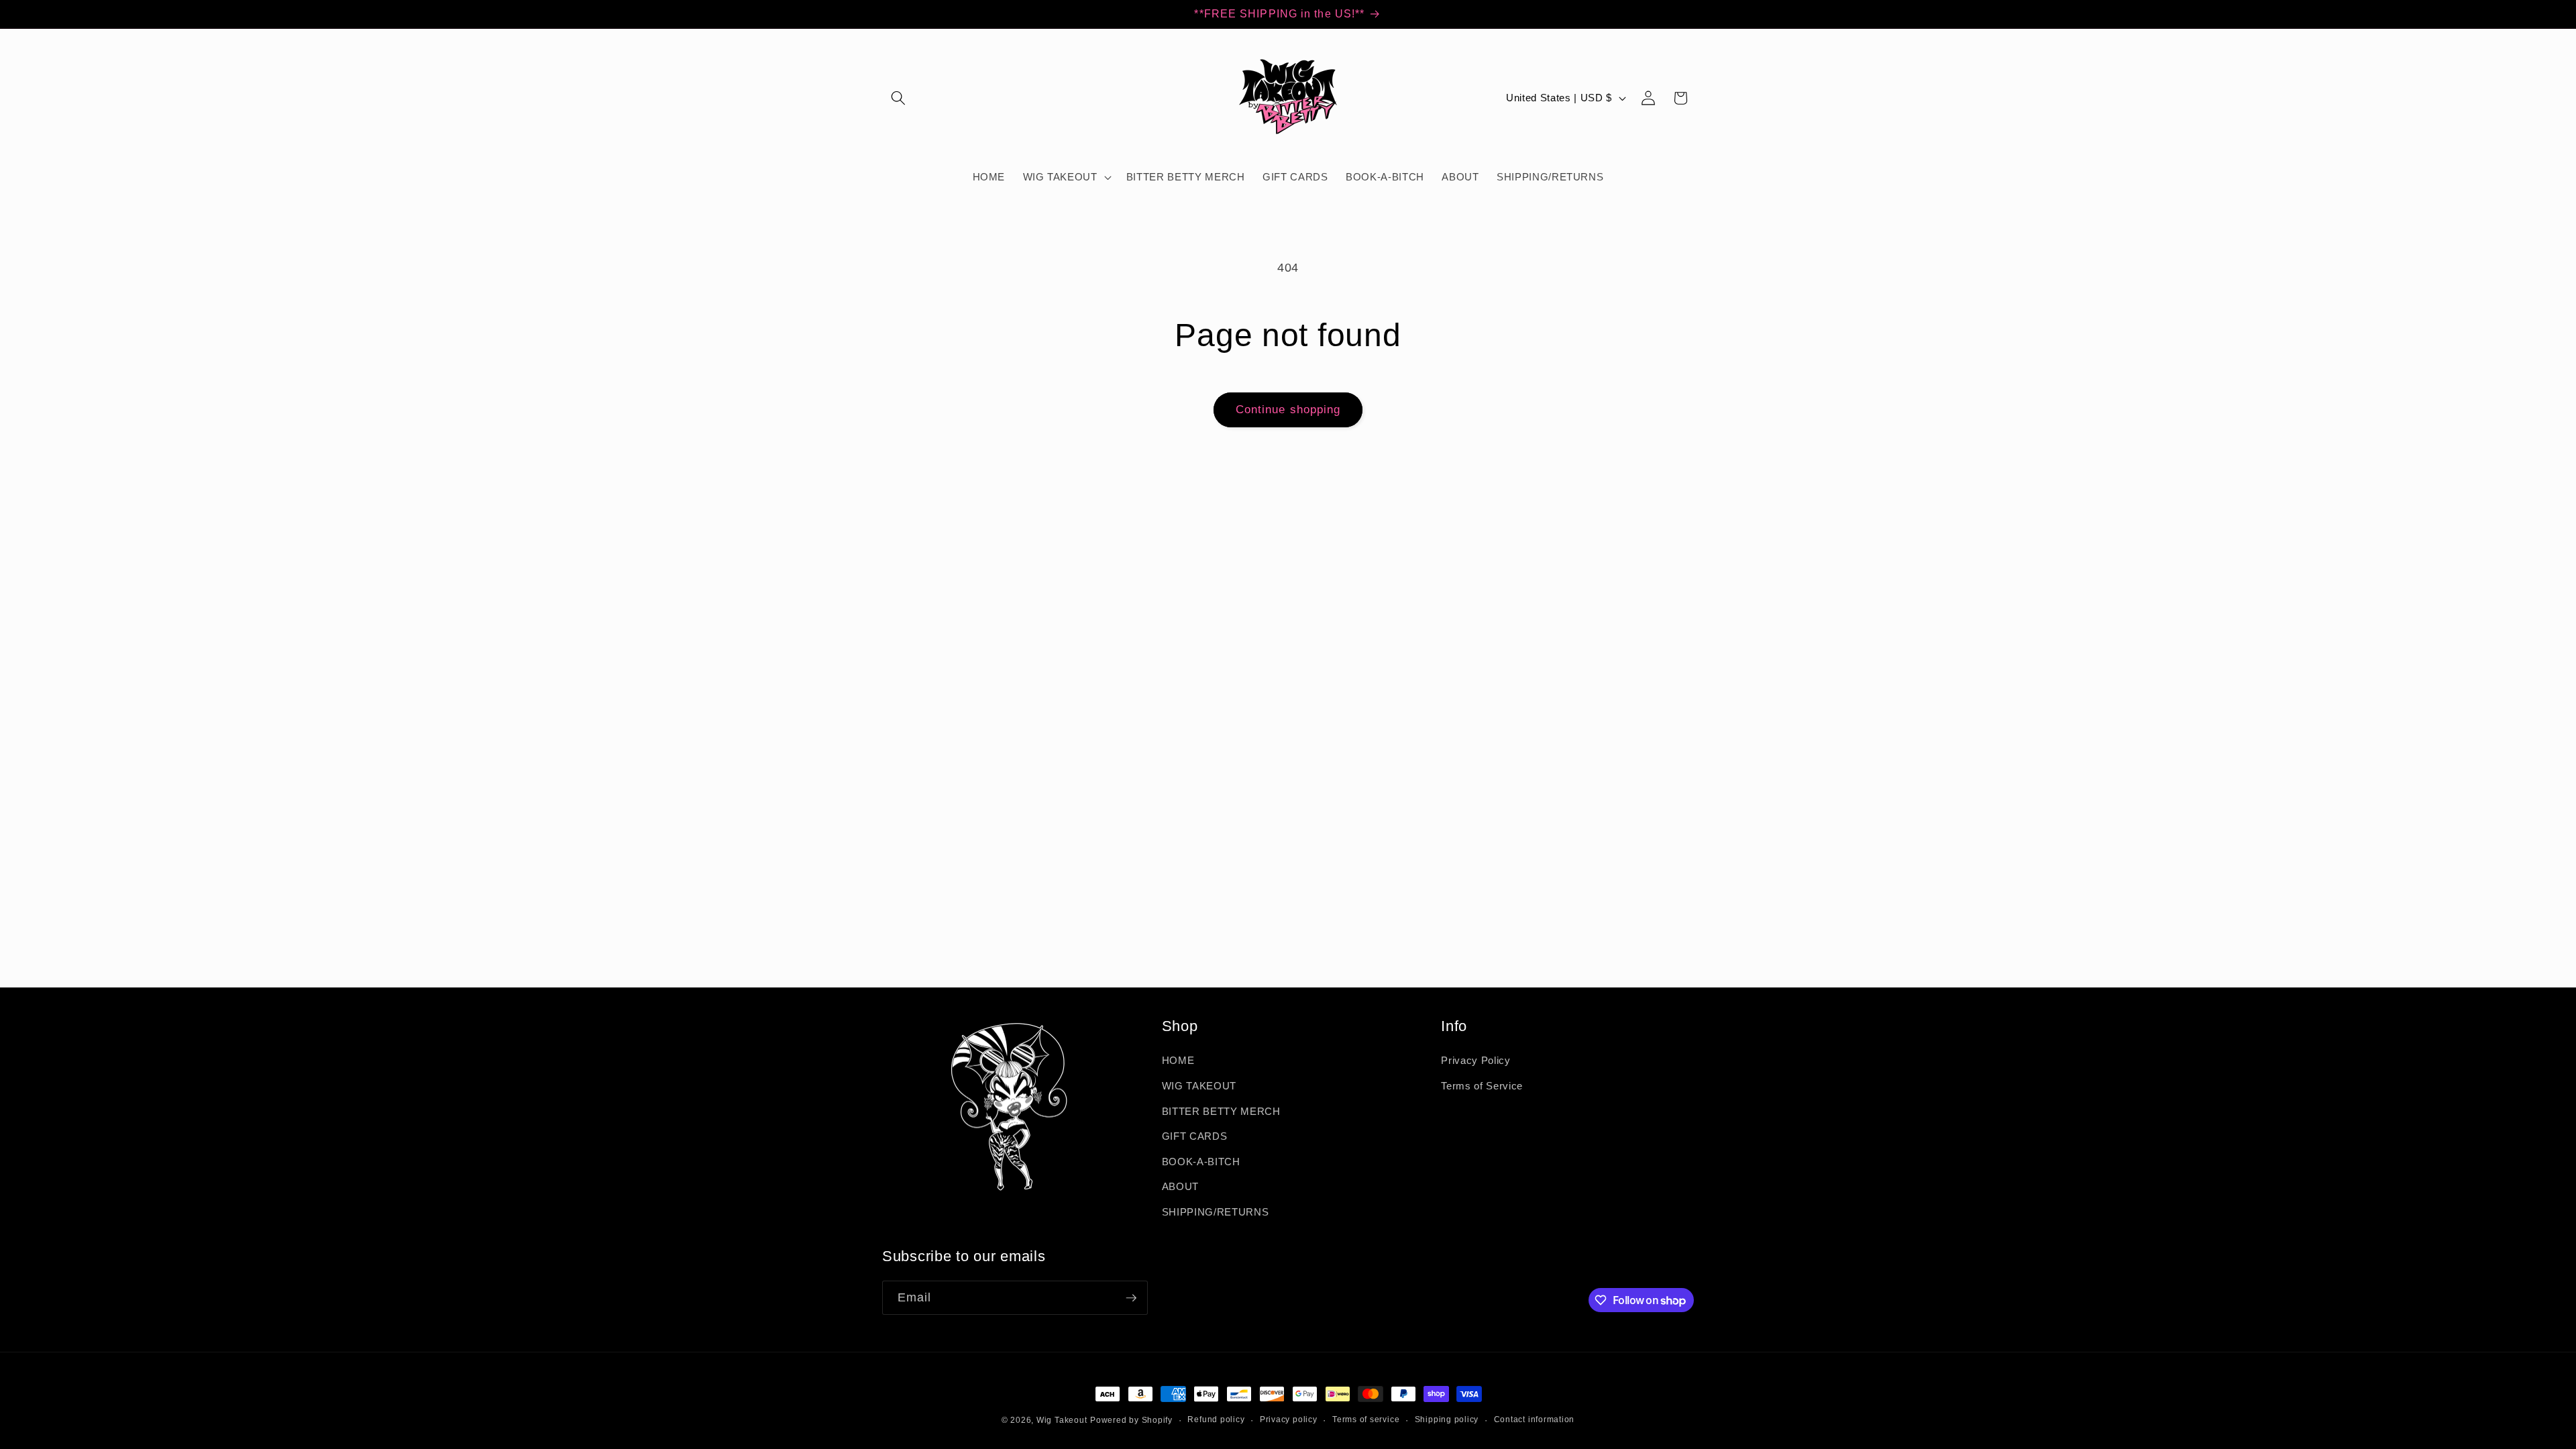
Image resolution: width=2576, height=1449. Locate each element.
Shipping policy (1447, 1419)
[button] (898, 98)
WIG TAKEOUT (1199, 1086)
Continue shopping (1288, 409)
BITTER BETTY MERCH (1221, 1111)
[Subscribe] (1131, 1298)
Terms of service (1366, 1419)
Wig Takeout (1062, 1420)
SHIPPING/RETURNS (1216, 1212)
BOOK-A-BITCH (1201, 1162)
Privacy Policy (1475, 1060)
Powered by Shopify (1131, 1420)
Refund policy (1216, 1419)
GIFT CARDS (1195, 1136)
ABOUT (1180, 1186)
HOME (1178, 1060)
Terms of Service (1482, 1086)
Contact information (1535, 1419)
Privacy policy (1289, 1419)
